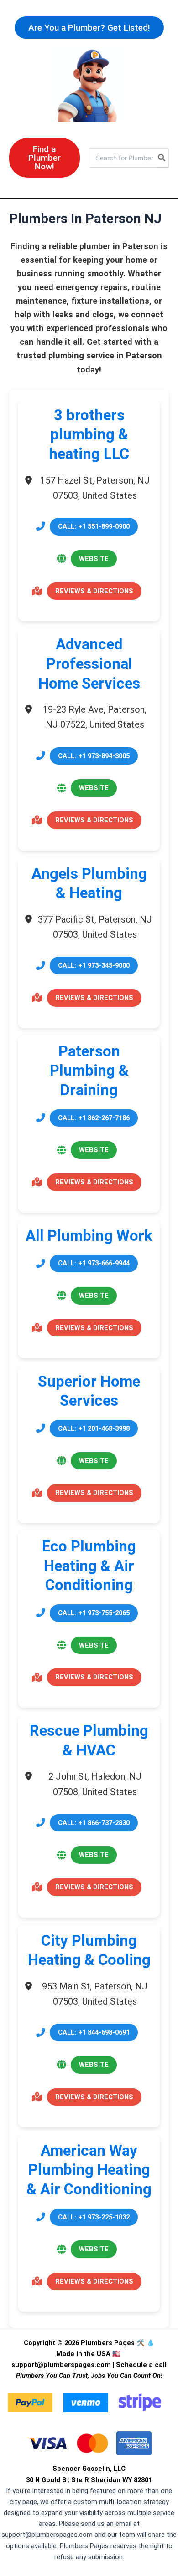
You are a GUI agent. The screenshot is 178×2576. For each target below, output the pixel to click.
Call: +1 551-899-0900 (94, 526)
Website (94, 559)
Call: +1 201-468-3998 (94, 1428)
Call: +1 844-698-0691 (94, 2032)
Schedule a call (141, 2365)
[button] (89, 28)
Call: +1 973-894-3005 (94, 756)
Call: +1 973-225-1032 (94, 2217)
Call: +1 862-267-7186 (94, 1118)
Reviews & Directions (94, 591)
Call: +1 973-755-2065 (94, 1613)
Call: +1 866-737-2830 (94, 1823)
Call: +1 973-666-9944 (94, 1263)
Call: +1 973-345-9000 (94, 965)
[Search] (162, 158)
